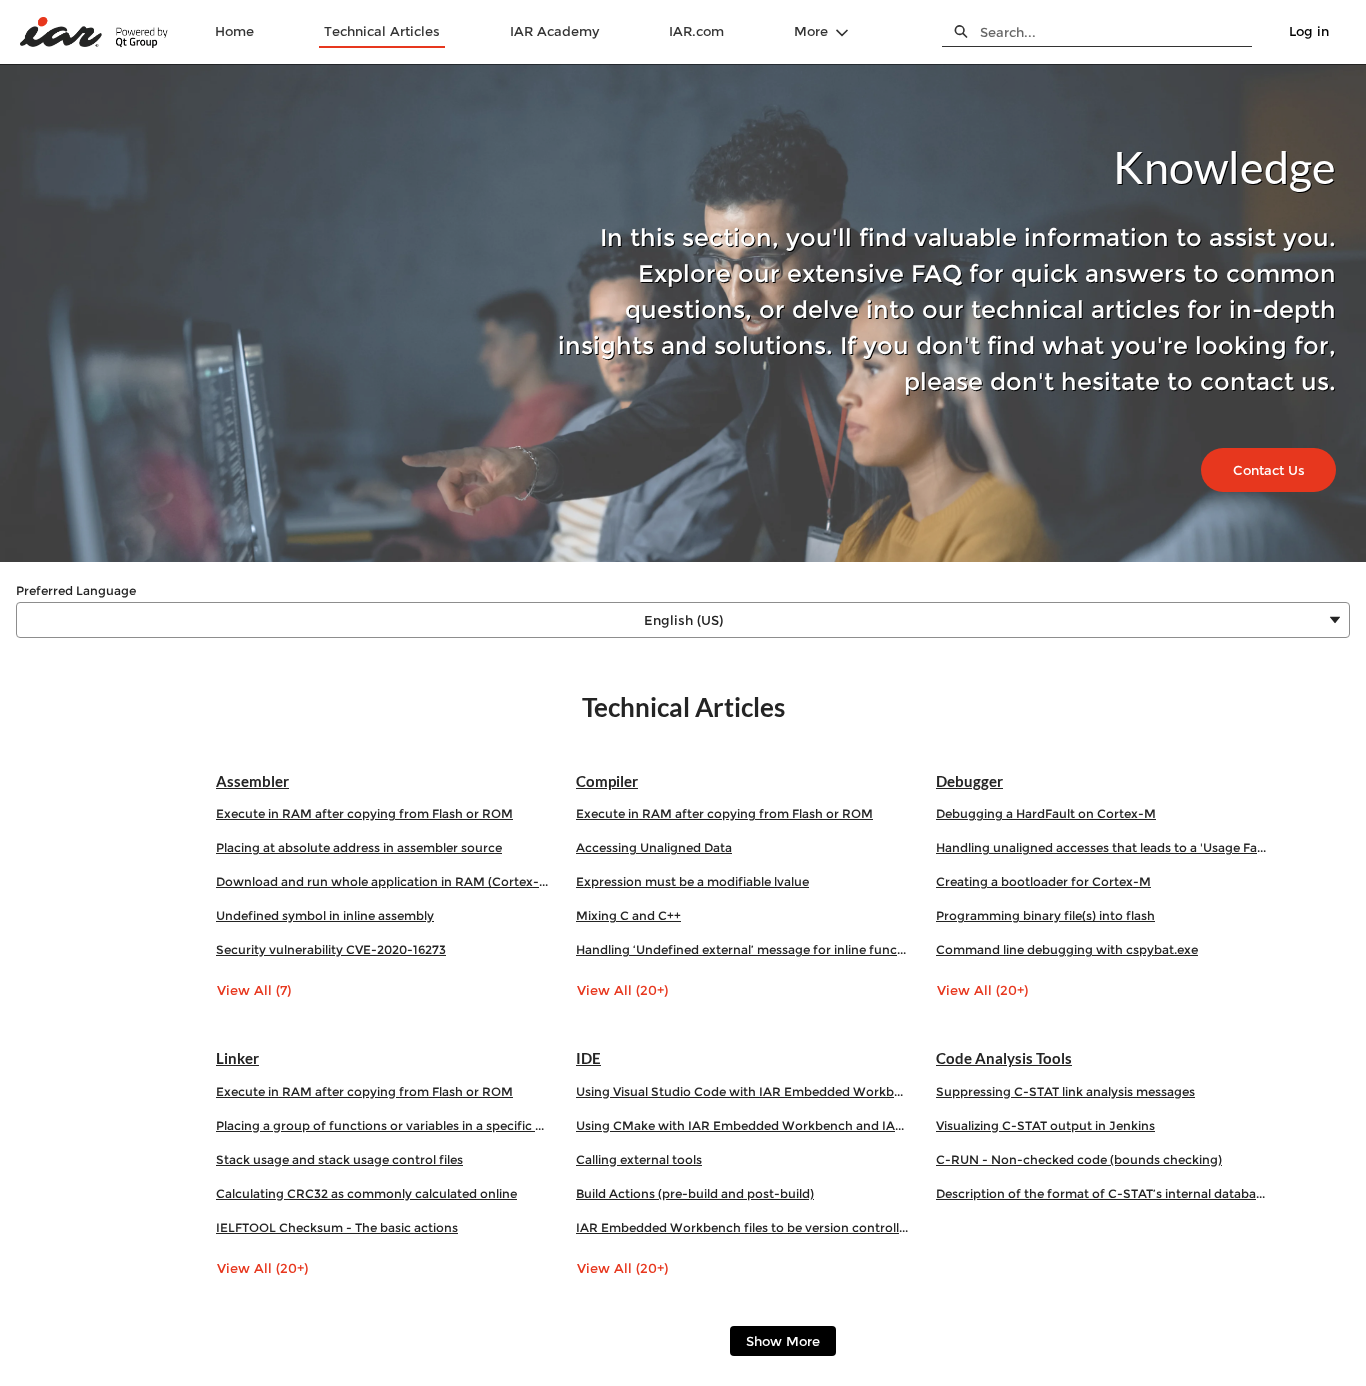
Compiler (607, 781)
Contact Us (1269, 470)
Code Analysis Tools (1004, 1058)
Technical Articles (382, 31)
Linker (237, 1058)
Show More (783, 1341)
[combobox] (1116, 32)
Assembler (252, 781)
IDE (588, 1058)
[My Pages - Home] (95, 32)
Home (234, 31)
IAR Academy (554, 31)
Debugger (969, 781)
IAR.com (696, 31)
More (811, 31)
